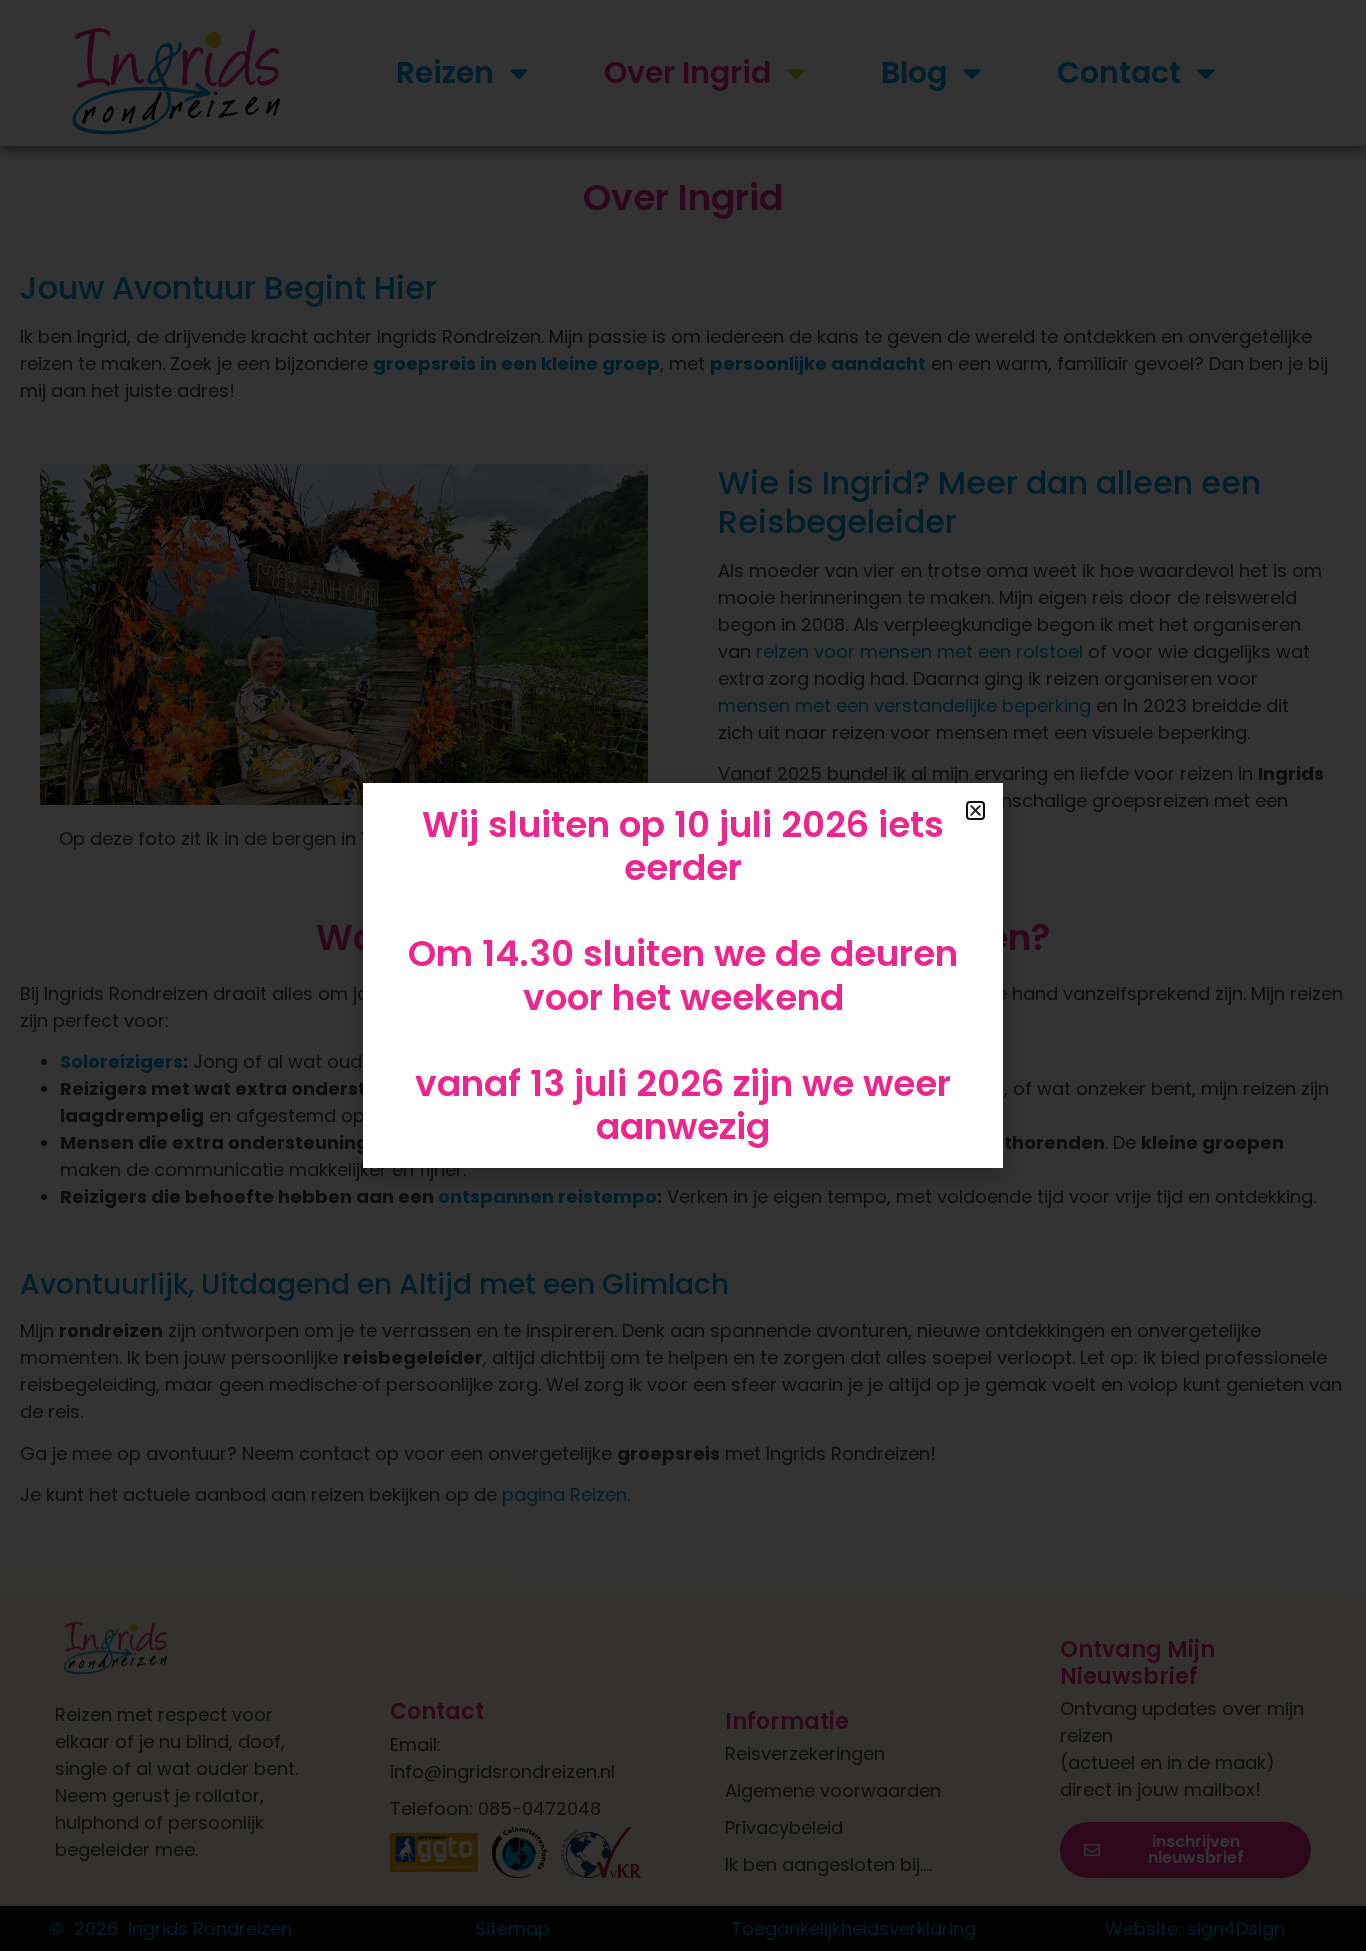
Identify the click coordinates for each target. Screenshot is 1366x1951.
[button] (975, 810)
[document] (683, 975)
